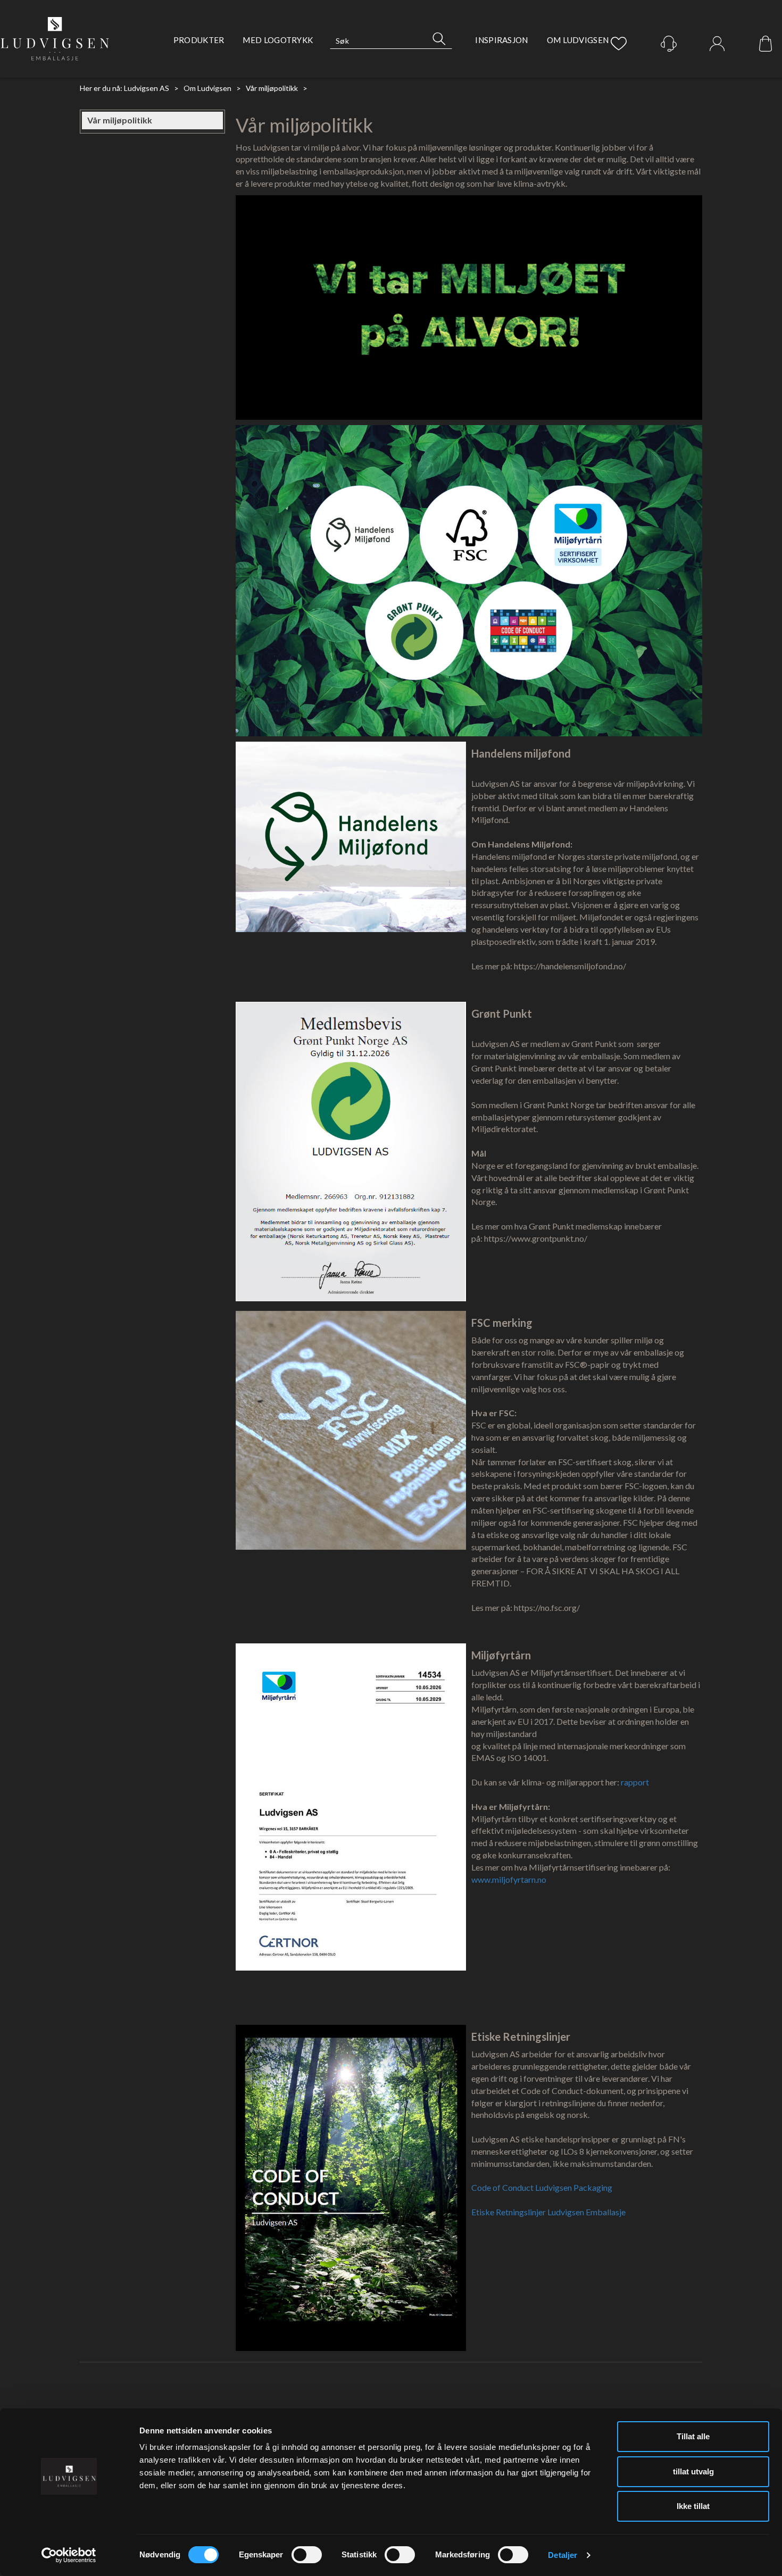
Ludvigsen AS (147, 88)
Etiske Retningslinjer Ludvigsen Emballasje (548, 2212)
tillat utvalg (693, 2471)
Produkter (199, 40)
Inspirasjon (501, 40)
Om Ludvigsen (578, 40)
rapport (635, 1782)
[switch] (307, 2555)
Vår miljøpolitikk (272, 88)
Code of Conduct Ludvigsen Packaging (542, 2187)
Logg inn (717, 44)
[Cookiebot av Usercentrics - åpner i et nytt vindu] (69, 2555)
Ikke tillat (693, 2506)
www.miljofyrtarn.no (509, 1879)
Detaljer (563, 2555)
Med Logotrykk (278, 40)
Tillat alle (693, 2436)
